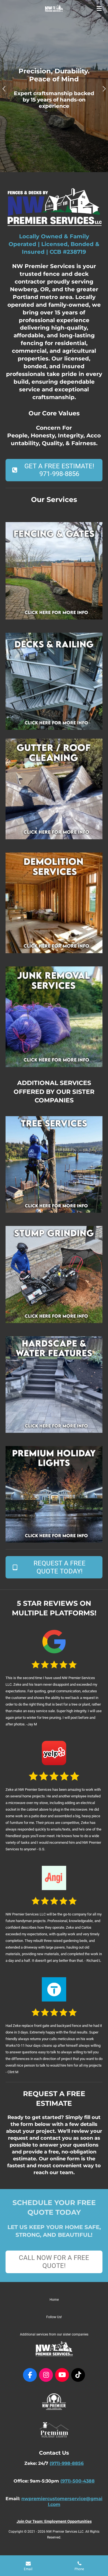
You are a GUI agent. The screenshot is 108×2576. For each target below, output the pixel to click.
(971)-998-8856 (67, 2463)
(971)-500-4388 (78, 2481)
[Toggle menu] (99, 8)
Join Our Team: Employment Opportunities (54, 2521)
